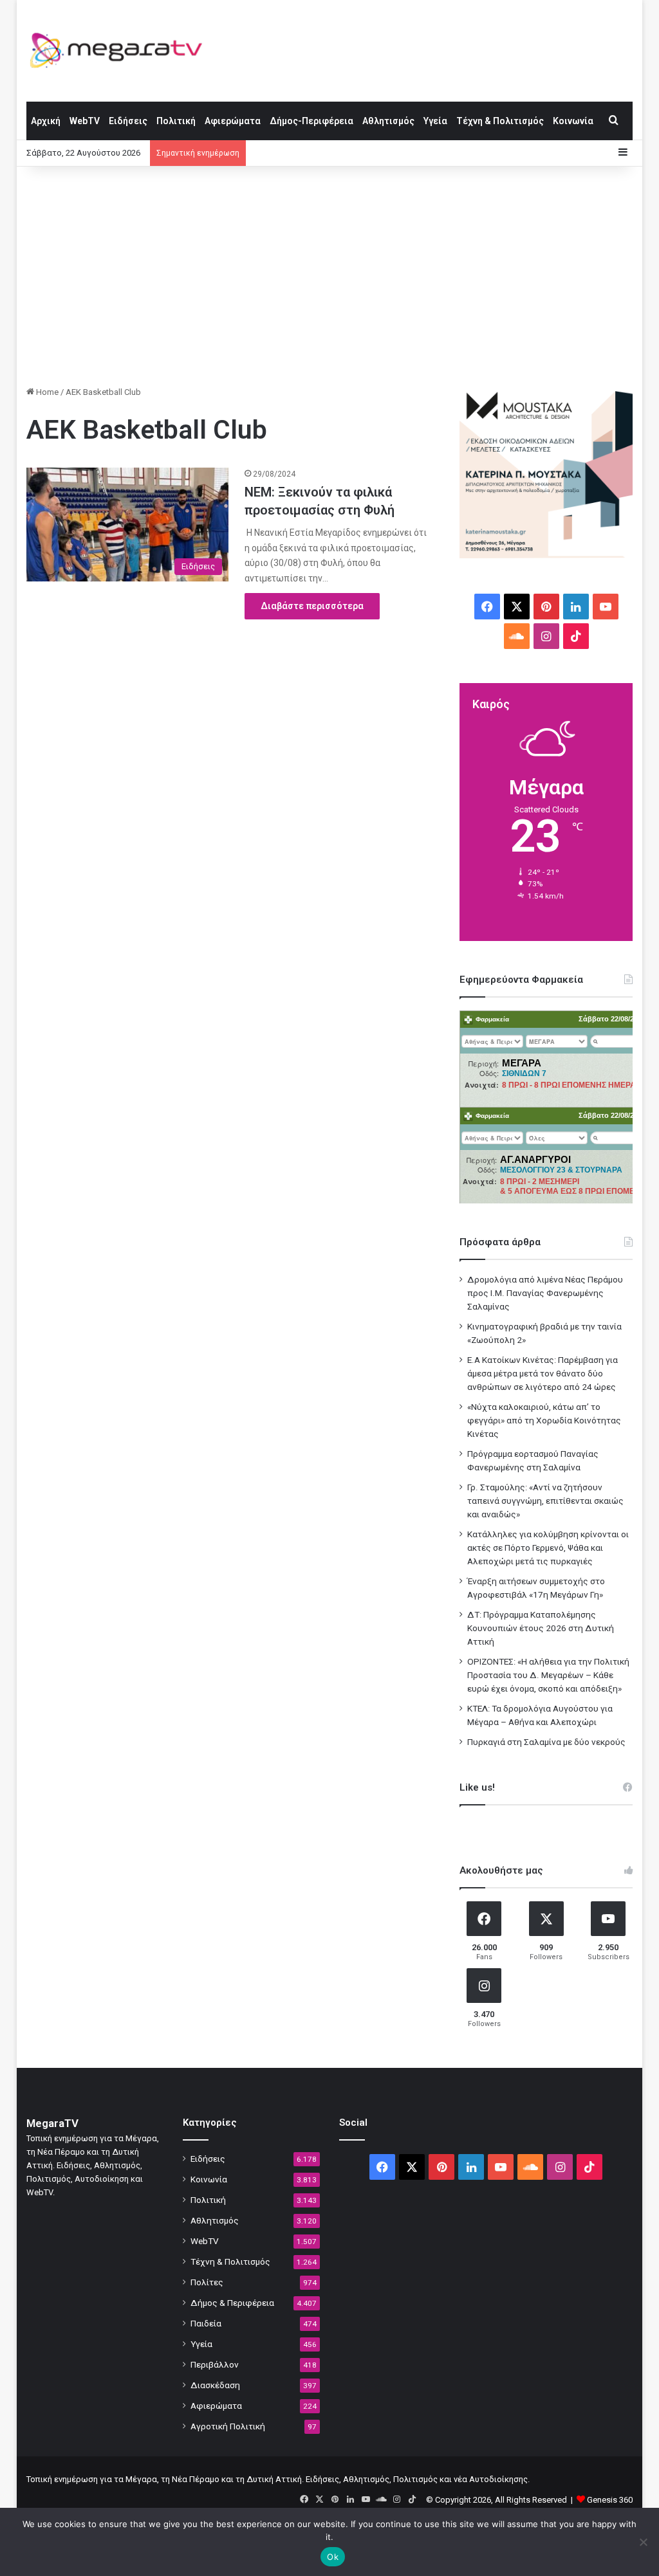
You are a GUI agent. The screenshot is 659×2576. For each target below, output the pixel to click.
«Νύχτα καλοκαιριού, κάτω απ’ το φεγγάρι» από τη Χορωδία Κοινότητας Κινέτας (544, 1420)
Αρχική (46, 121)
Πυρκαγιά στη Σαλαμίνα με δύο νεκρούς (546, 1742)
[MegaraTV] (121, 50)
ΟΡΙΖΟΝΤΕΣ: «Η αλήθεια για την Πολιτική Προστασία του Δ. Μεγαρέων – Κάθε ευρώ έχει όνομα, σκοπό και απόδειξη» (548, 1675)
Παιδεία (206, 2323)
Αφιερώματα (233, 121)
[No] (643, 2542)
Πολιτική (176, 121)
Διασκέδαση (215, 2385)
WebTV (85, 121)
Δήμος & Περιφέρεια (232, 2303)
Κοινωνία (573, 121)
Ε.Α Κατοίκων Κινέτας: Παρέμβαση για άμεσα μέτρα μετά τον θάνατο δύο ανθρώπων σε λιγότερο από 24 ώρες (543, 1373)
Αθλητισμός (388, 121)
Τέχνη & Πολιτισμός (500, 121)
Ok (333, 2557)
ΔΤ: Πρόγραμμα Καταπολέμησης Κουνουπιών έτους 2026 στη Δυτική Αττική (541, 1628)
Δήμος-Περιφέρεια (311, 121)
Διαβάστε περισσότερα (312, 606)
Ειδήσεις (128, 121)
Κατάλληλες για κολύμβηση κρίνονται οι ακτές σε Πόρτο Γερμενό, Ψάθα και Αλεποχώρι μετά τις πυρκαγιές (548, 1548)
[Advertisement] (330, 276)
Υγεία (435, 121)
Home (46, 392)
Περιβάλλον (215, 2364)
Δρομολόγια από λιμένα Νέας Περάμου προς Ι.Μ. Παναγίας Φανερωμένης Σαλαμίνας (545, 1293)
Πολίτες (207, 2282)
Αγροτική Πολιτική (228, 2426)
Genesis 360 (610, 2500)
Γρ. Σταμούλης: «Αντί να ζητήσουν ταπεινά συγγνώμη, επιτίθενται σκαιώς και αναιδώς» (545, 1501)
